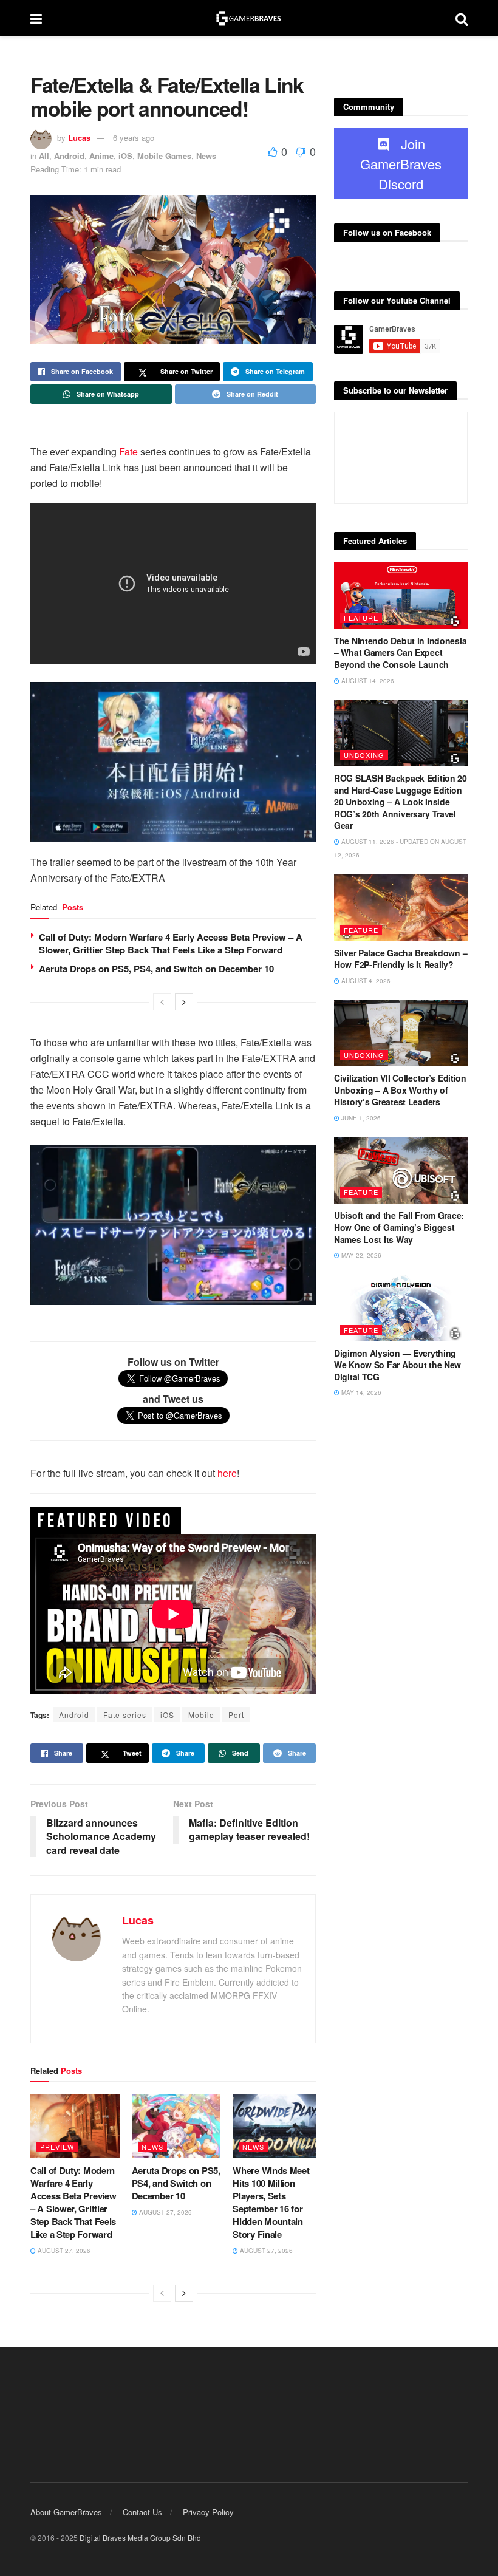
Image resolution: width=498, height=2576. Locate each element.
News (206, 156)
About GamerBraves (66, 2512)
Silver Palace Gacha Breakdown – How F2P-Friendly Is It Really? (401, 959)
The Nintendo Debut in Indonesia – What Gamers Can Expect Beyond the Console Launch (400, 653)
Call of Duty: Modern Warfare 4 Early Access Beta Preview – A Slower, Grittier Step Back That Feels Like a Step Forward (171, 943)
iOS (125, 156)
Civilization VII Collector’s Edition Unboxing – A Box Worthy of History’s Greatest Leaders (400, 1090)
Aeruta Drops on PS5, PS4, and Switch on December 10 (156, 969)
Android (69, 156)
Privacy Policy (208, 2512)
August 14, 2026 (367, 681)
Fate (128, 451)
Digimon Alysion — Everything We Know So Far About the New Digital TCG (397, 1365)
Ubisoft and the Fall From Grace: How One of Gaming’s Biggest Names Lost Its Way (399, 1227)
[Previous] (162, 1002)
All (44, 156)
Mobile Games (164, 156)
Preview (57, 2147)
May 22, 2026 (360, 1255)
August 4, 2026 (365, 981)
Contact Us (142, 2512)
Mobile (201, 1715)
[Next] (184, 1002)
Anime (101, 156)
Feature (361, 618)
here (227, 1473)
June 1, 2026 (360, 1118)
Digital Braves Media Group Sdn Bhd (140, 2537)
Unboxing (364, 755)
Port (236, 1715)
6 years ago (134, 138)
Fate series (125, 1715)
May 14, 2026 (360, 1392)
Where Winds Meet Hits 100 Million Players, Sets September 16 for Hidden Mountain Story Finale (271, 2202)
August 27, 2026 (63, 2251)
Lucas (79, 138)
